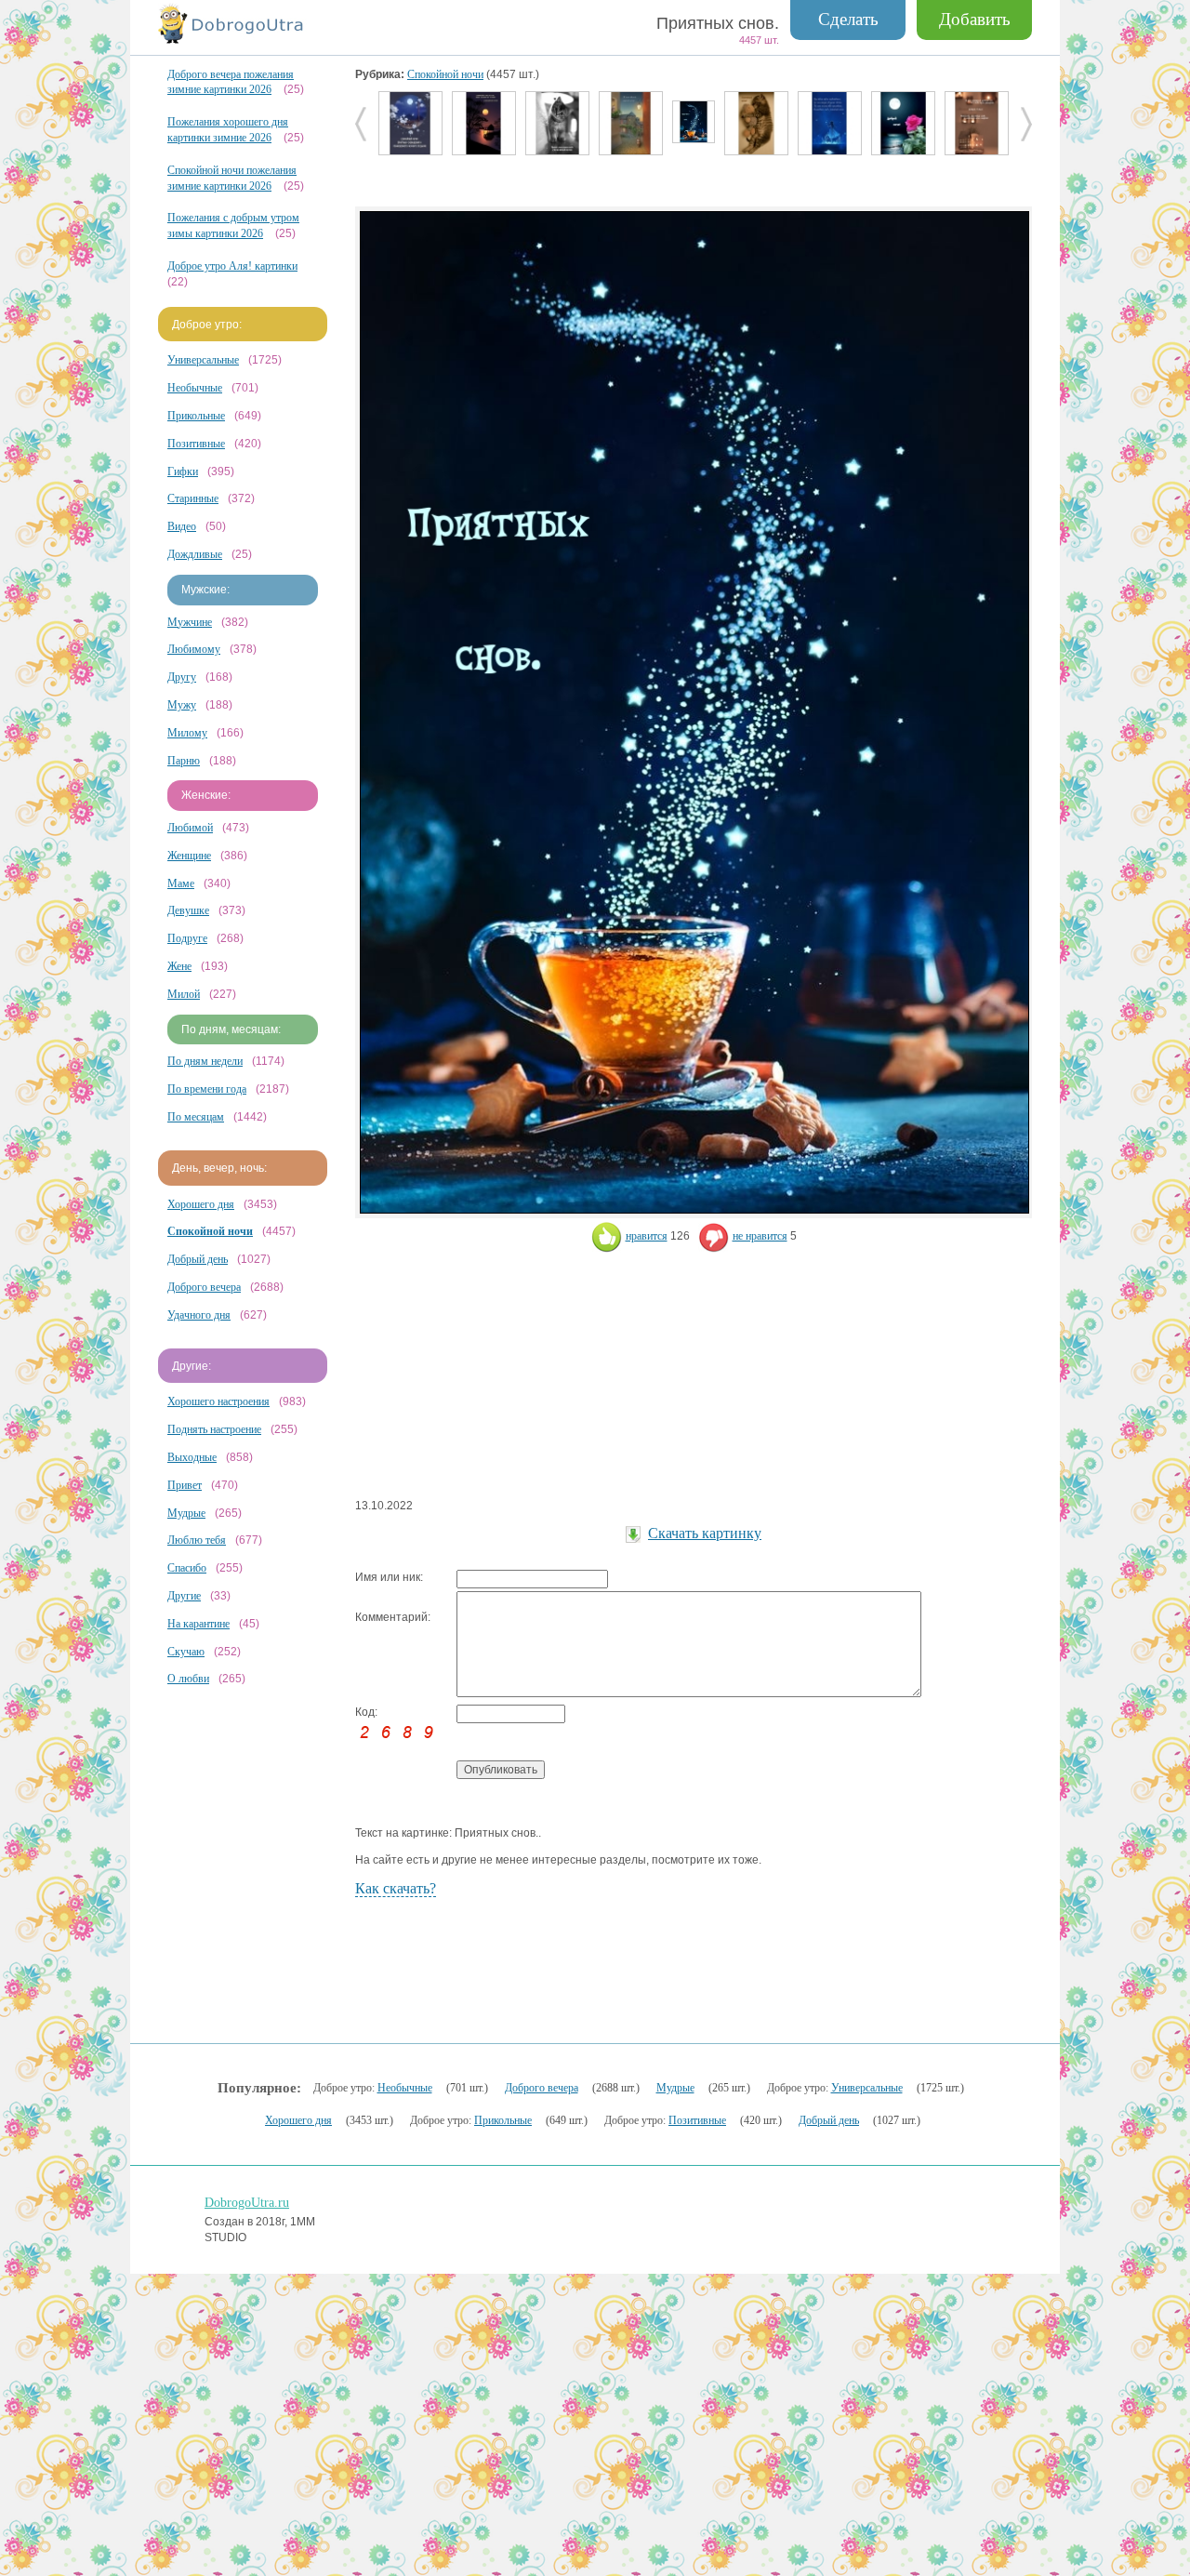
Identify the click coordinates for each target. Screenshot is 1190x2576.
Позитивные (196, 444)
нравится (647, 1236)
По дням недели (205, 1061)
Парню (184, 761)
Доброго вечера (204, 1287)
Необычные (195, 388)
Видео (182, 526)
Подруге (187, 938)
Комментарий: (393, 1617)
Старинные (193, 498)
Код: (366, 1712)
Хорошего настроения (218, 1401)
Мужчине (190, 622)
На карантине (198, 1624)
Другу (182, 677)
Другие (184, 1596)
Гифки (183, 471)
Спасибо (187, 1568)
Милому (187, 733)
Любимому (194, 649)
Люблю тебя (197, 1540)
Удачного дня (199, 1315)
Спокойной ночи (445, 74)
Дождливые (195, 554)
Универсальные (203, 360)
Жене (179, 966)
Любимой (190, 828)
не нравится (760, 1236)
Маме (181, 883)
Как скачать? (396, 1888)
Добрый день (198, 1259)
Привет (185, 1485)
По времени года (207, 1089)
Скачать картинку (705, 1533)
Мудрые (186, 1513)
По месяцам (196, 1117)
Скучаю (186, 1652)
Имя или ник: (389, 1577)
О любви (188, 1679)
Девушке (188, 910)
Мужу (182, 705)
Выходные (192, 1457)
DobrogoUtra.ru (247, 2203)
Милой (184, 994)
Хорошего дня (201, 1204)
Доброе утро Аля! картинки (232, 266)
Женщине (189, 856)
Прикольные (196, 416)
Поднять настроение (214, 1429)
